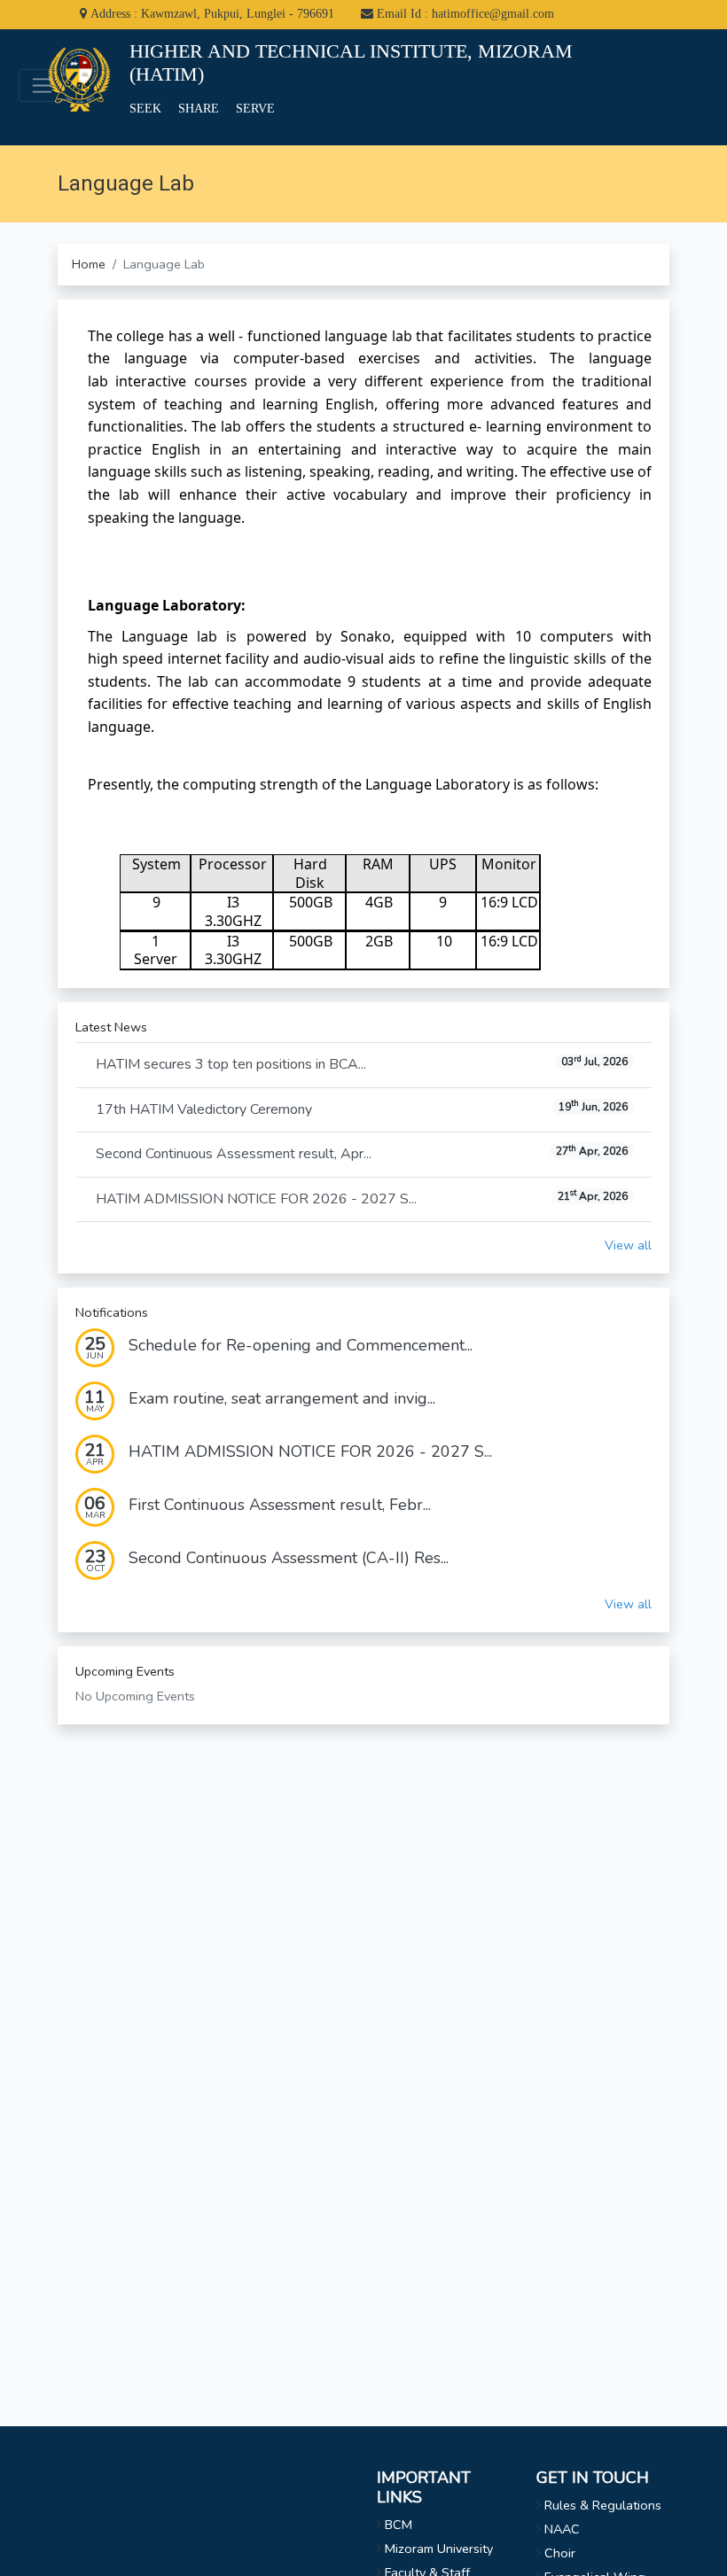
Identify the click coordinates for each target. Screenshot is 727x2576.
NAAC (562, 2529)
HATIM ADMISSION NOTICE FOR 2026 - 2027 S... (362, 1198)
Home (89, 264)
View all (628, 1245)
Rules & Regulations (603, 2505)
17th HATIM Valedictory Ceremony (362, 1109)
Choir (560, 2553)
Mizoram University (439, 2549)
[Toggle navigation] (42, 86)
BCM (399, 2525)
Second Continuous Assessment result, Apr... (362, 1154)
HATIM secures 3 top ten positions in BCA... (362, 1064)
